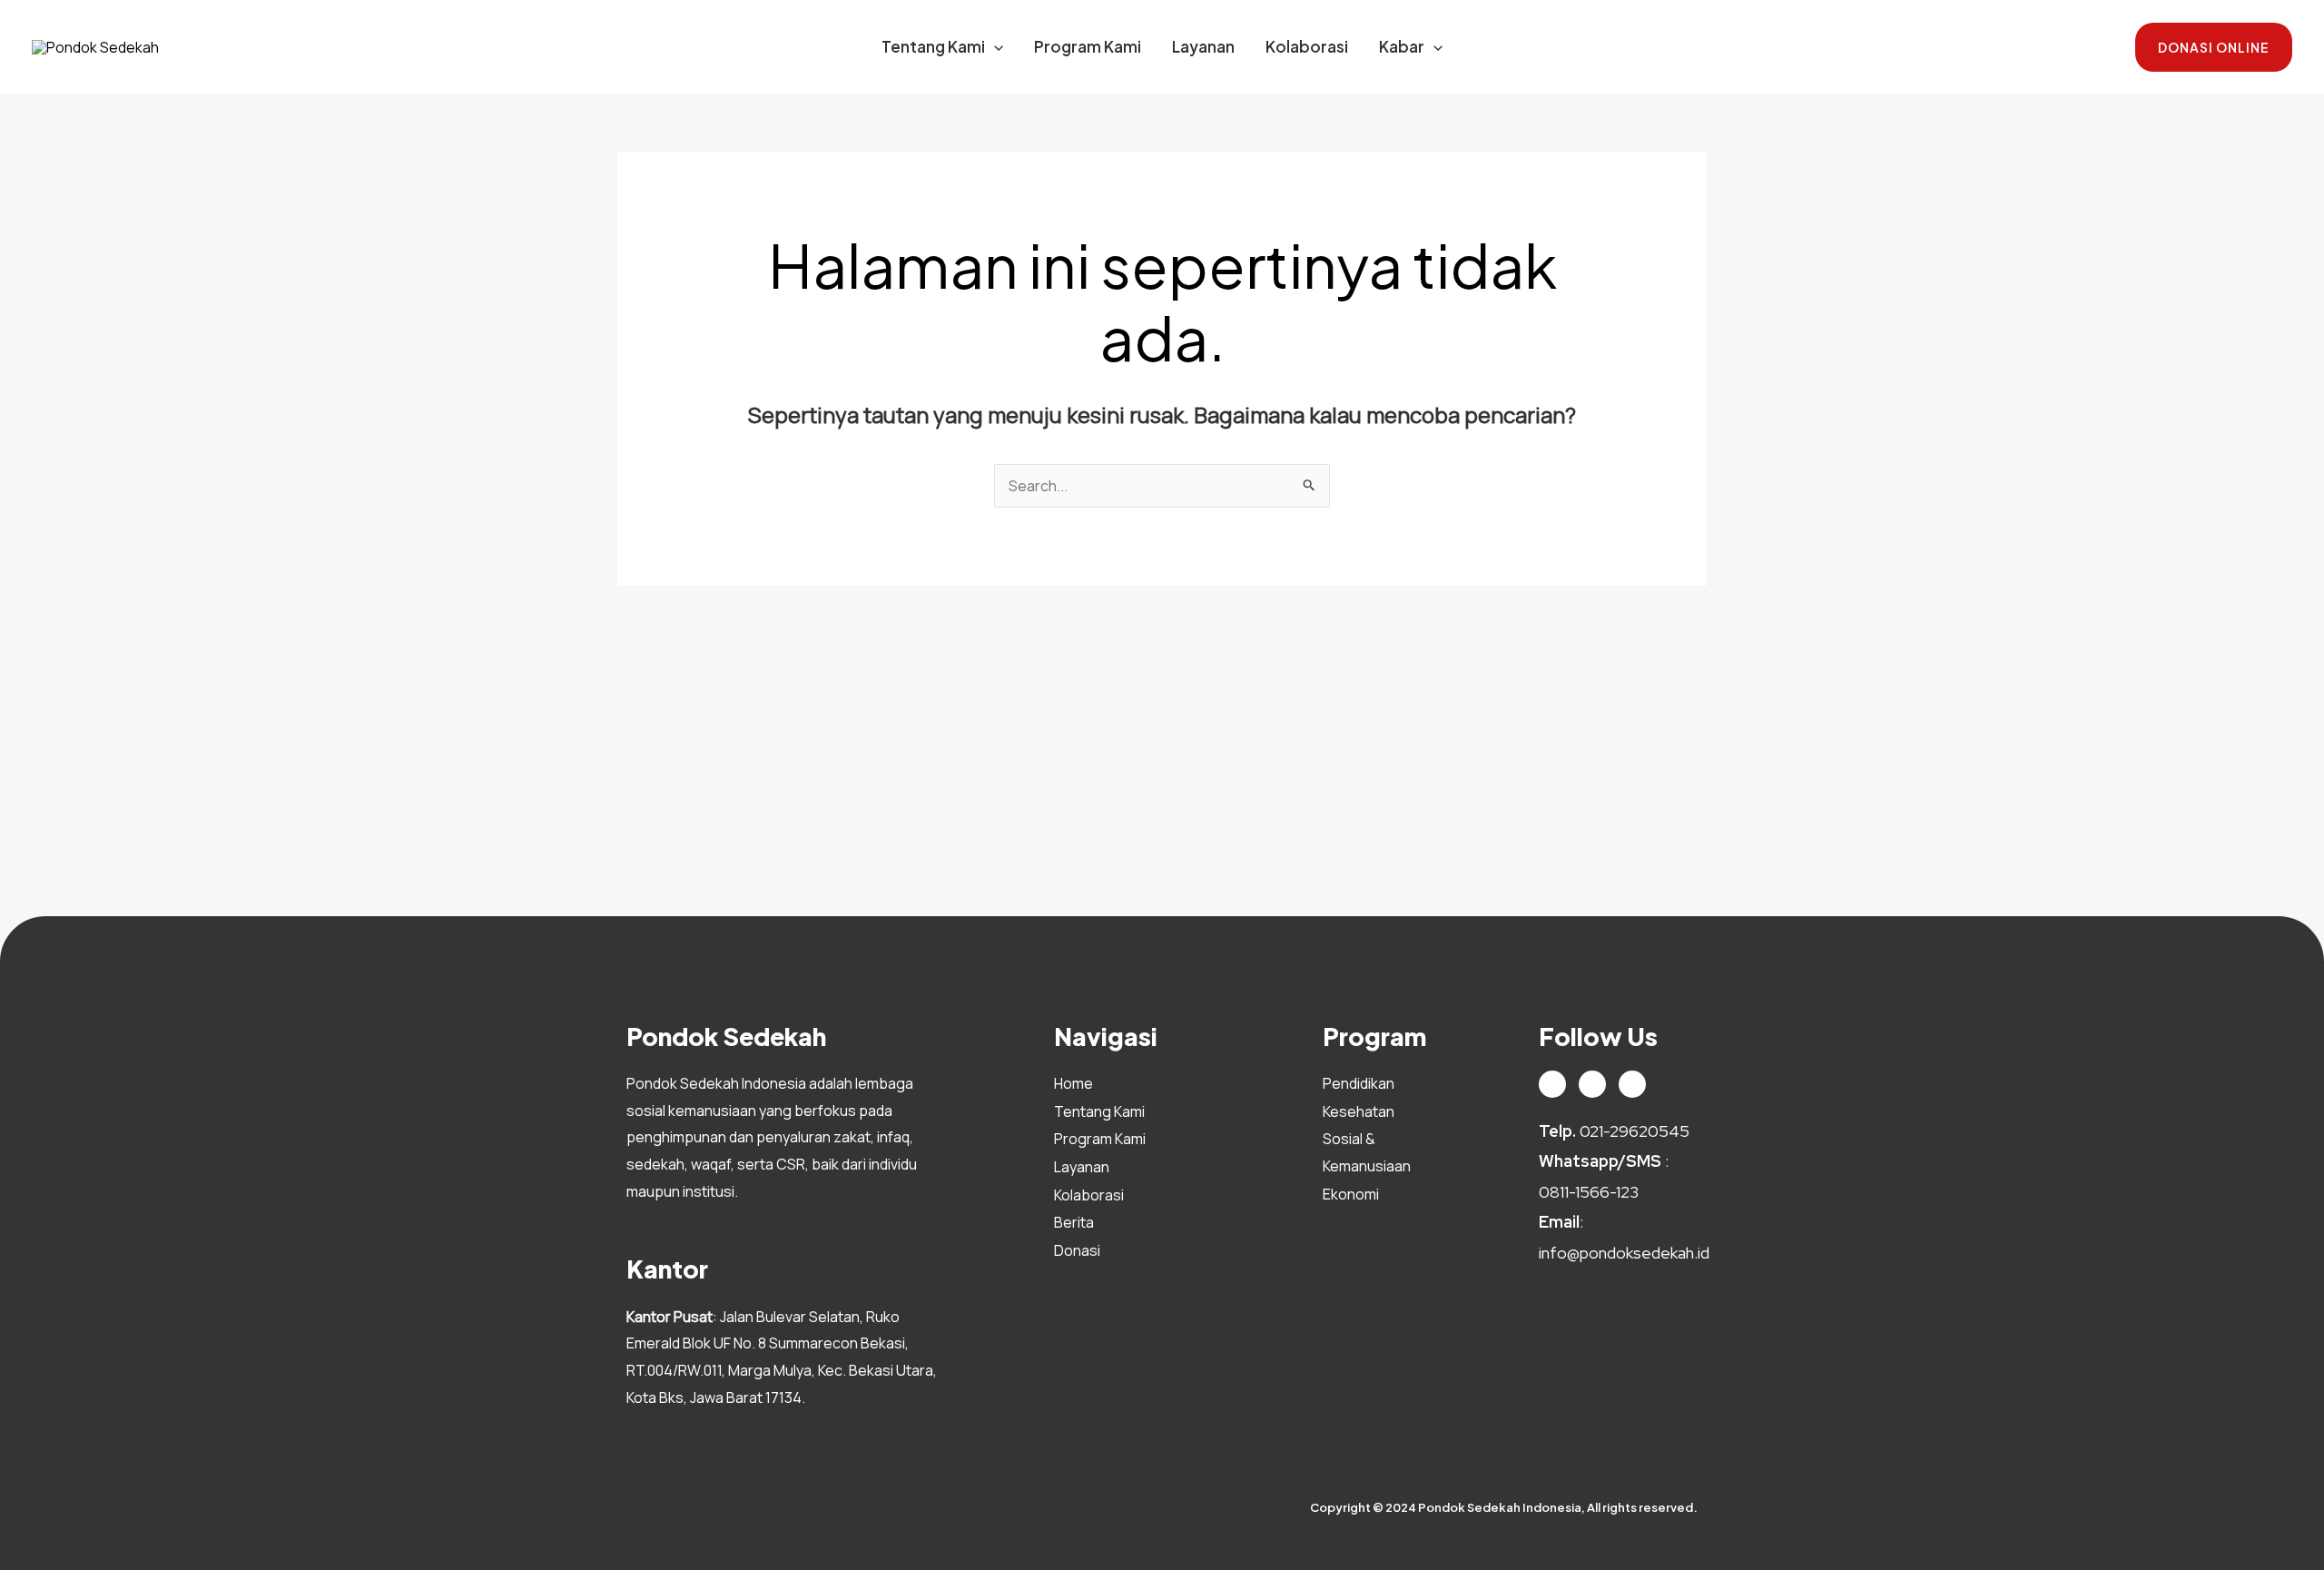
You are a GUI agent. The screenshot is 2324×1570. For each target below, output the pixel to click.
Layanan (1203, 46)
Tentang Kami (933, 46)
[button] (2214, 47)
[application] (994, 46)
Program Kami (1088, 46)
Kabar (1402, 46)
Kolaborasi (1307, 46)
